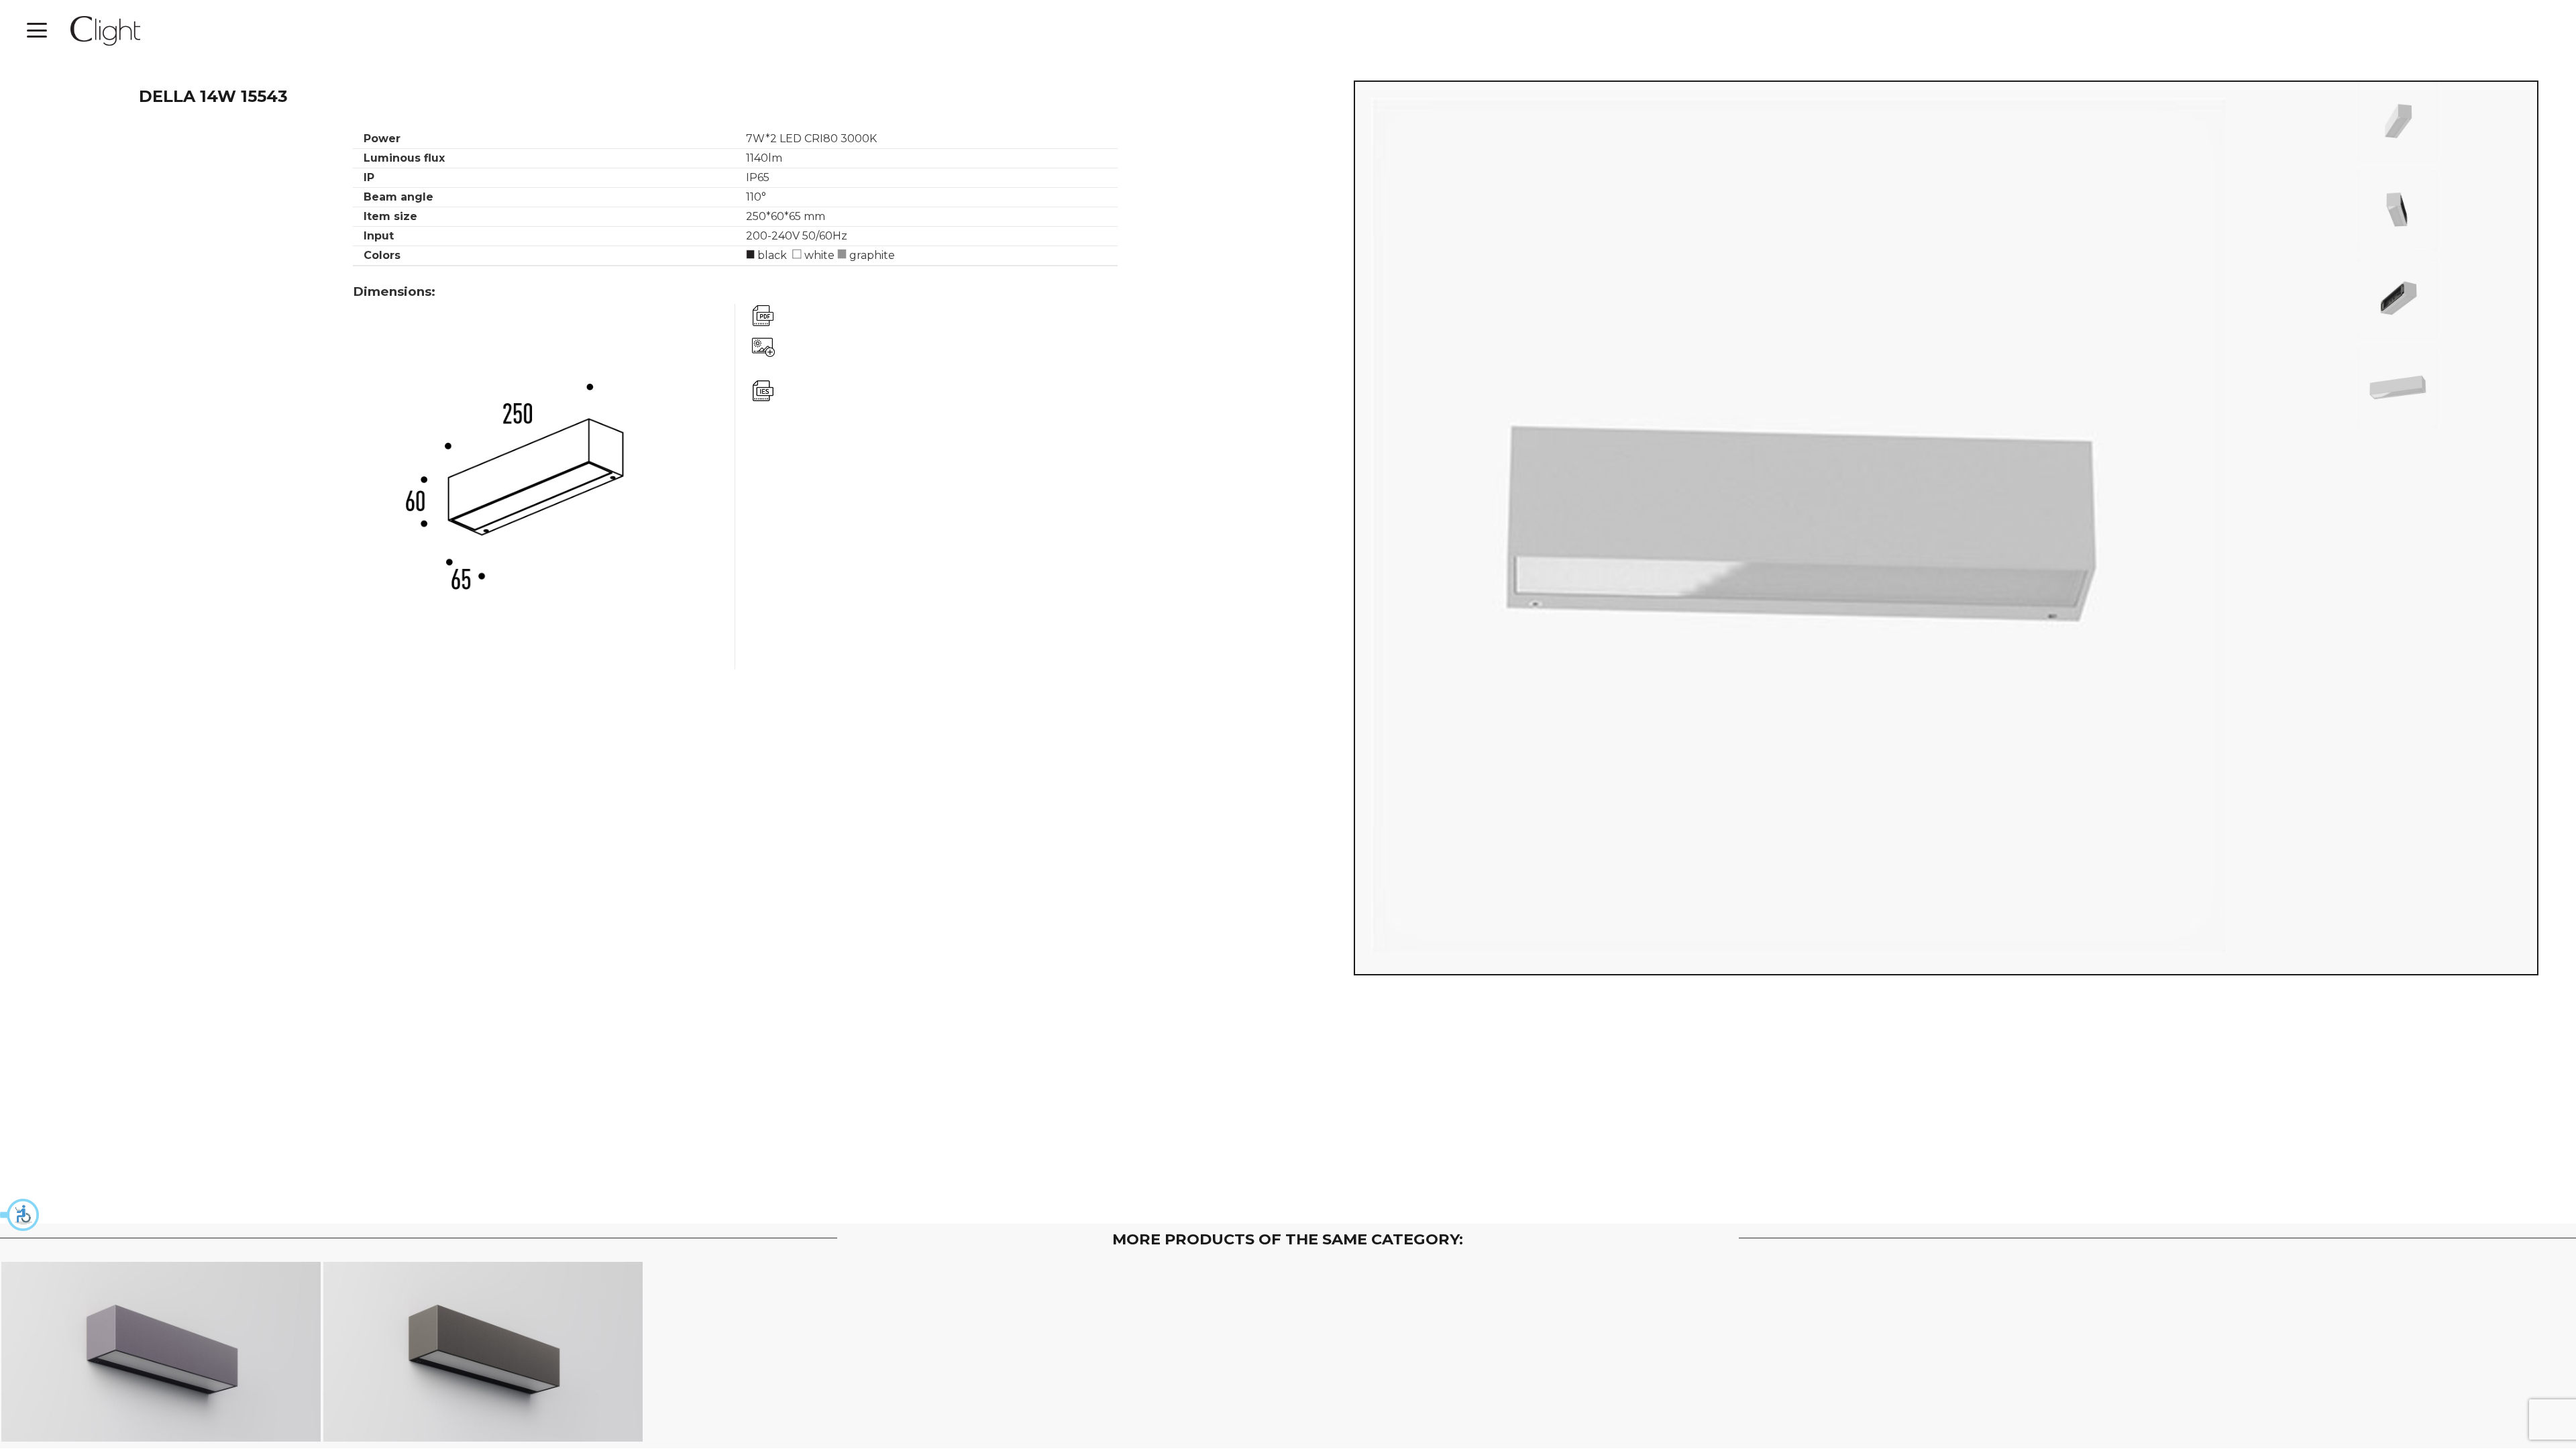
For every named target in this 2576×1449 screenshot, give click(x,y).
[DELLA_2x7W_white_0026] (2398, 211)
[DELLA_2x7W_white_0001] (2398, 388)
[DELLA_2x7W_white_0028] (2398, 122)
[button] (20, 1215)
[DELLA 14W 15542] (483, 1352)
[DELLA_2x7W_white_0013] (2398, 299)
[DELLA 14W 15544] (161, 1352)
